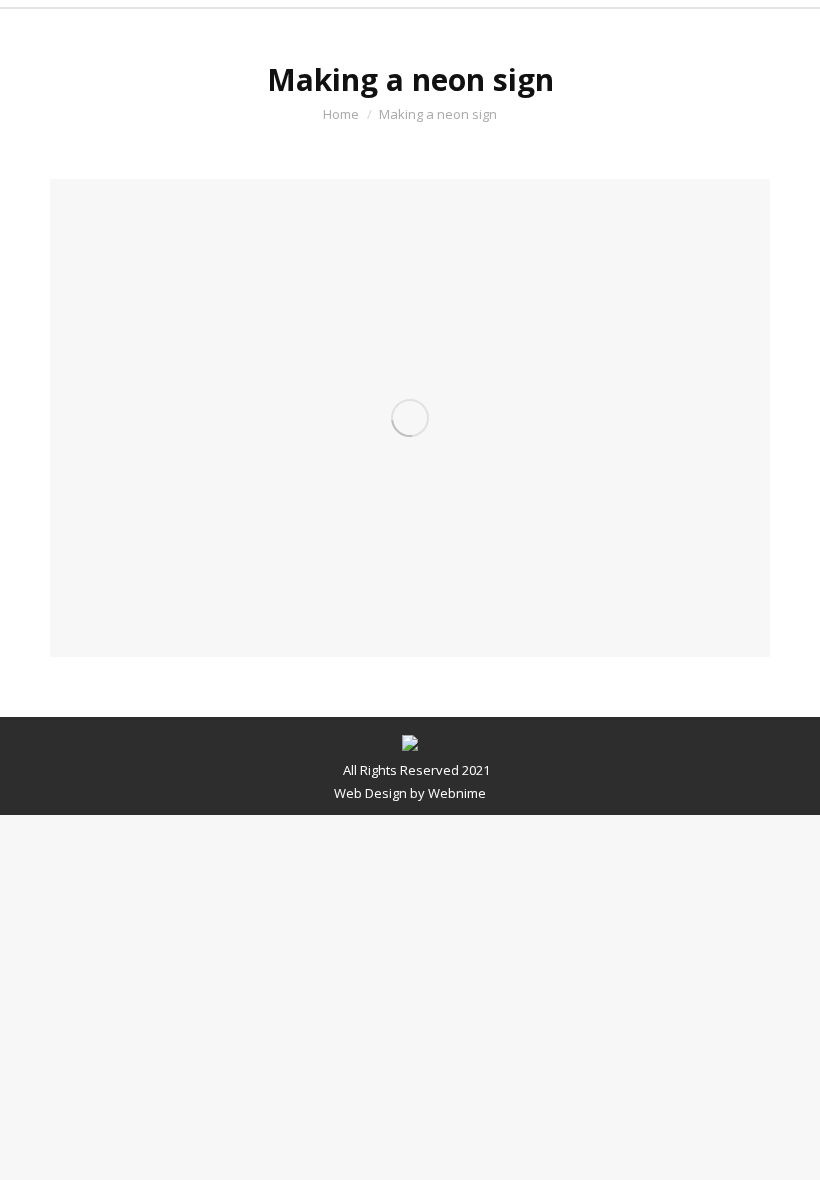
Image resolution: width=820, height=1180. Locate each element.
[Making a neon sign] (410, 418)
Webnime (457, 793)
